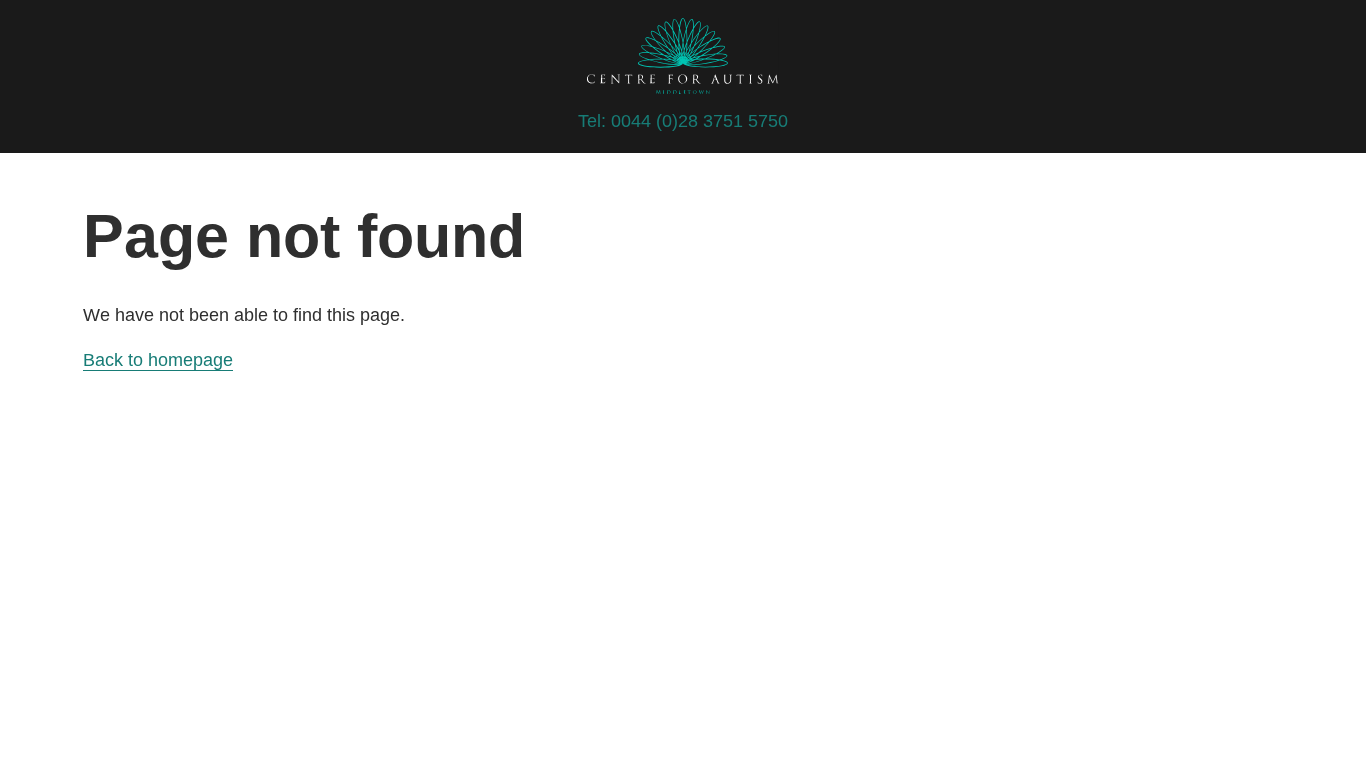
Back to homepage (158, 360)
